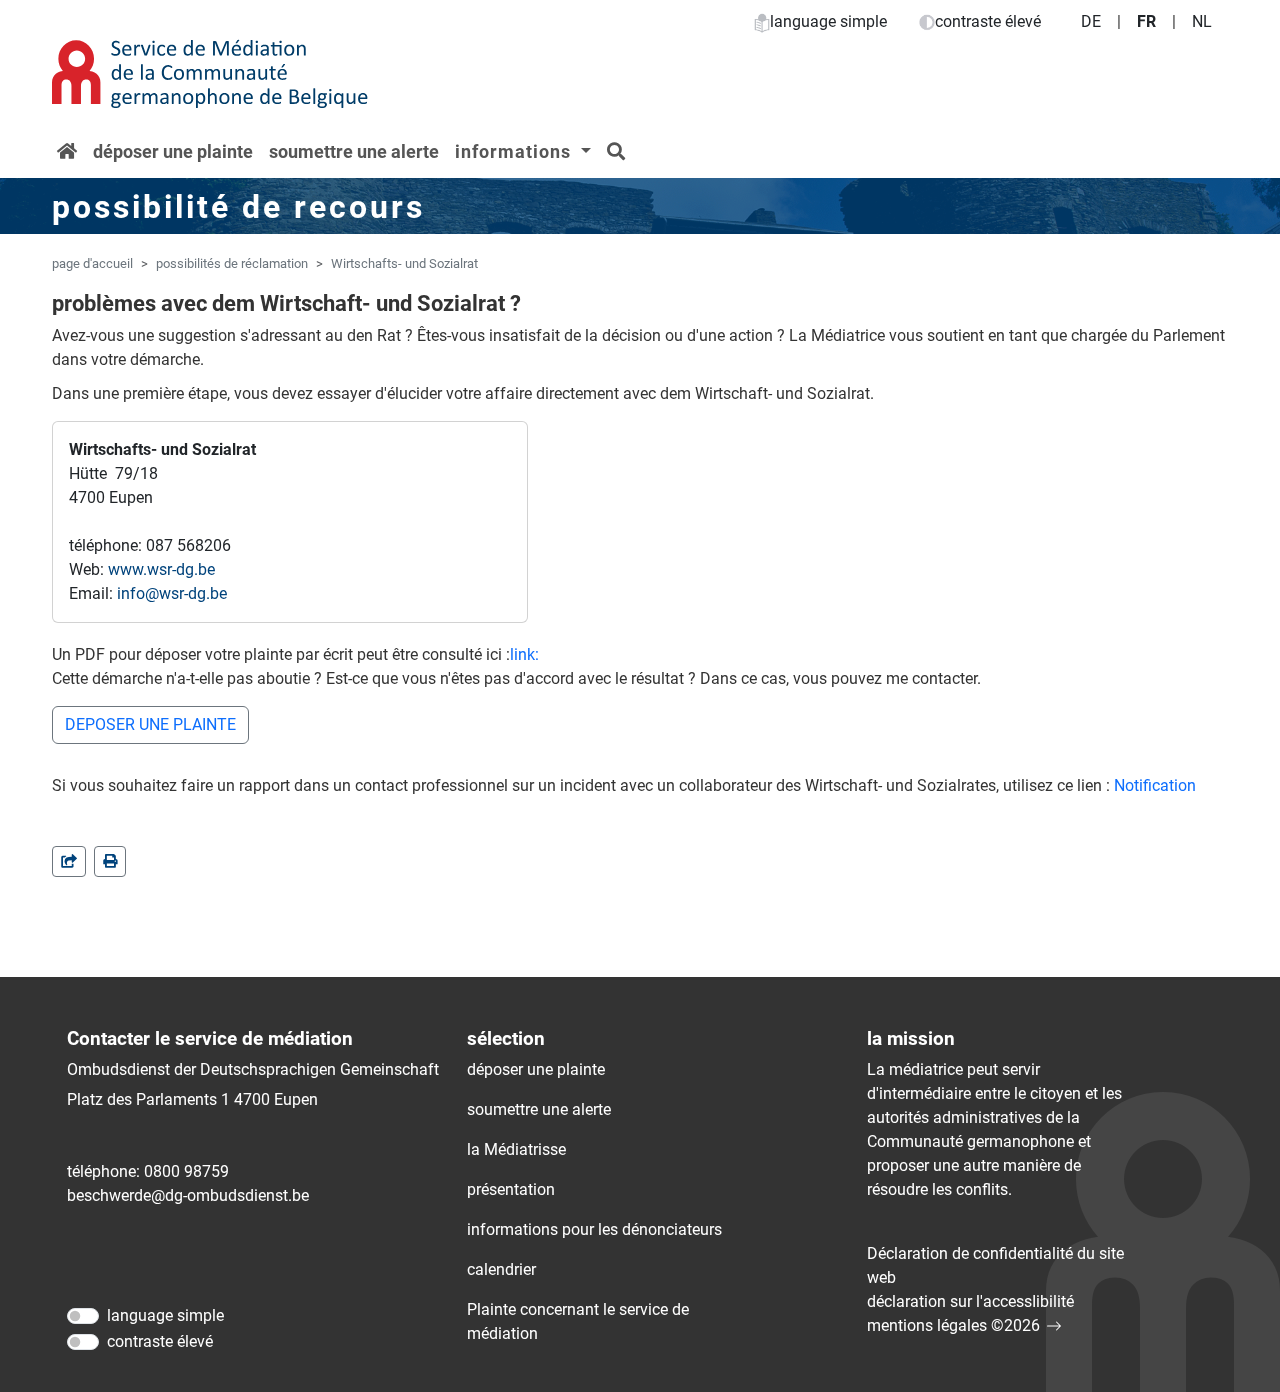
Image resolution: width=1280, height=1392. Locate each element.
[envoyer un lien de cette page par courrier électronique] (69, 861)
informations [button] (515, 151)
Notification (1155, 785)
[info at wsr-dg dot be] (172, 594)
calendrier (501, 1269)
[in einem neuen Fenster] (110, 861)
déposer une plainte (173, 151)
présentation (511, 1189)
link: (524, 654)
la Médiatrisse (516, 1149)
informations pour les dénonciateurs (594, 1229)
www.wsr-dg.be (161, 569)
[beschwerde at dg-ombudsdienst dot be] (188, 1196)
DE (1091, 21)
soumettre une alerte (354, 151)
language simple (828, 21)
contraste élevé (988, 21)
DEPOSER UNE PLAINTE (150, 724)
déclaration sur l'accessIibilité (970, 1301)
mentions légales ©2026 (953, 1325)
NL (1202, 21)
